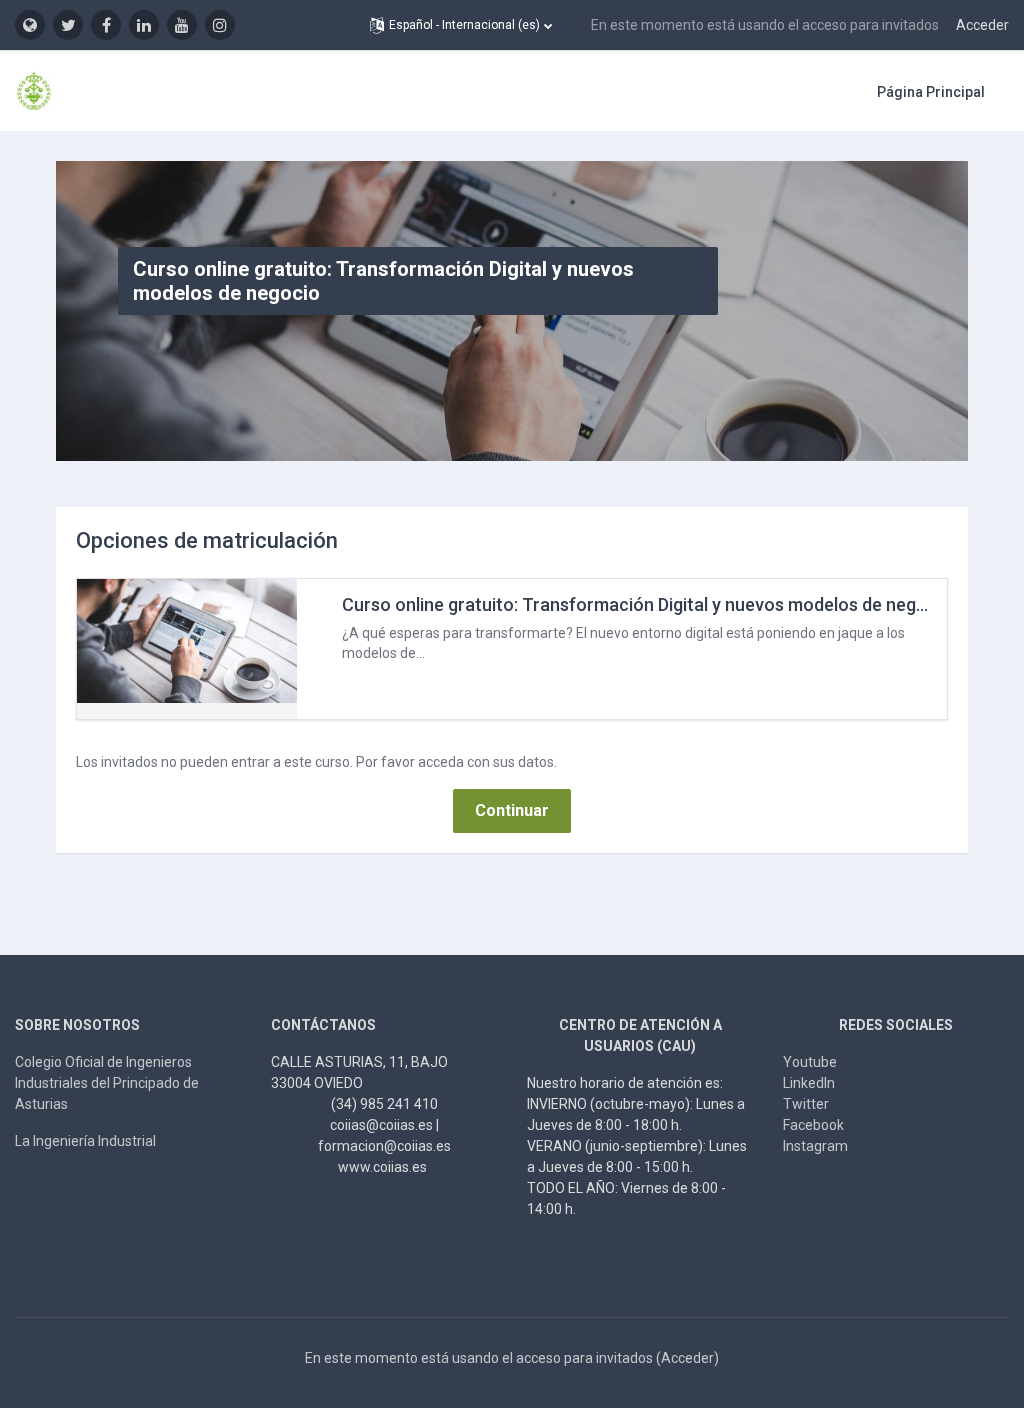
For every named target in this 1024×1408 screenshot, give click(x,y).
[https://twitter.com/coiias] (68, 25)
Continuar (512, 810)
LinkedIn (809, 1083)
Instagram (815, 1146)
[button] (461, 25)
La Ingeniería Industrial (85, 1141)
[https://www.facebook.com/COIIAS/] (106, 25)
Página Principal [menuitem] (931, 92)
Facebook (813, 1125)
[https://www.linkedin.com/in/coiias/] (144, 25)
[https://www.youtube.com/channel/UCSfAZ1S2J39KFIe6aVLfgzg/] (182, 25)
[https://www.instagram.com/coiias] (220, 25)
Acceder (982, 25)
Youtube (810, 1062)
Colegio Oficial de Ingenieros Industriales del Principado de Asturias (107, 1083)
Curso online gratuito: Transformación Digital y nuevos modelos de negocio (647, 604)
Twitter (806, 1104)
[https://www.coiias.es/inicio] (30, 25)
